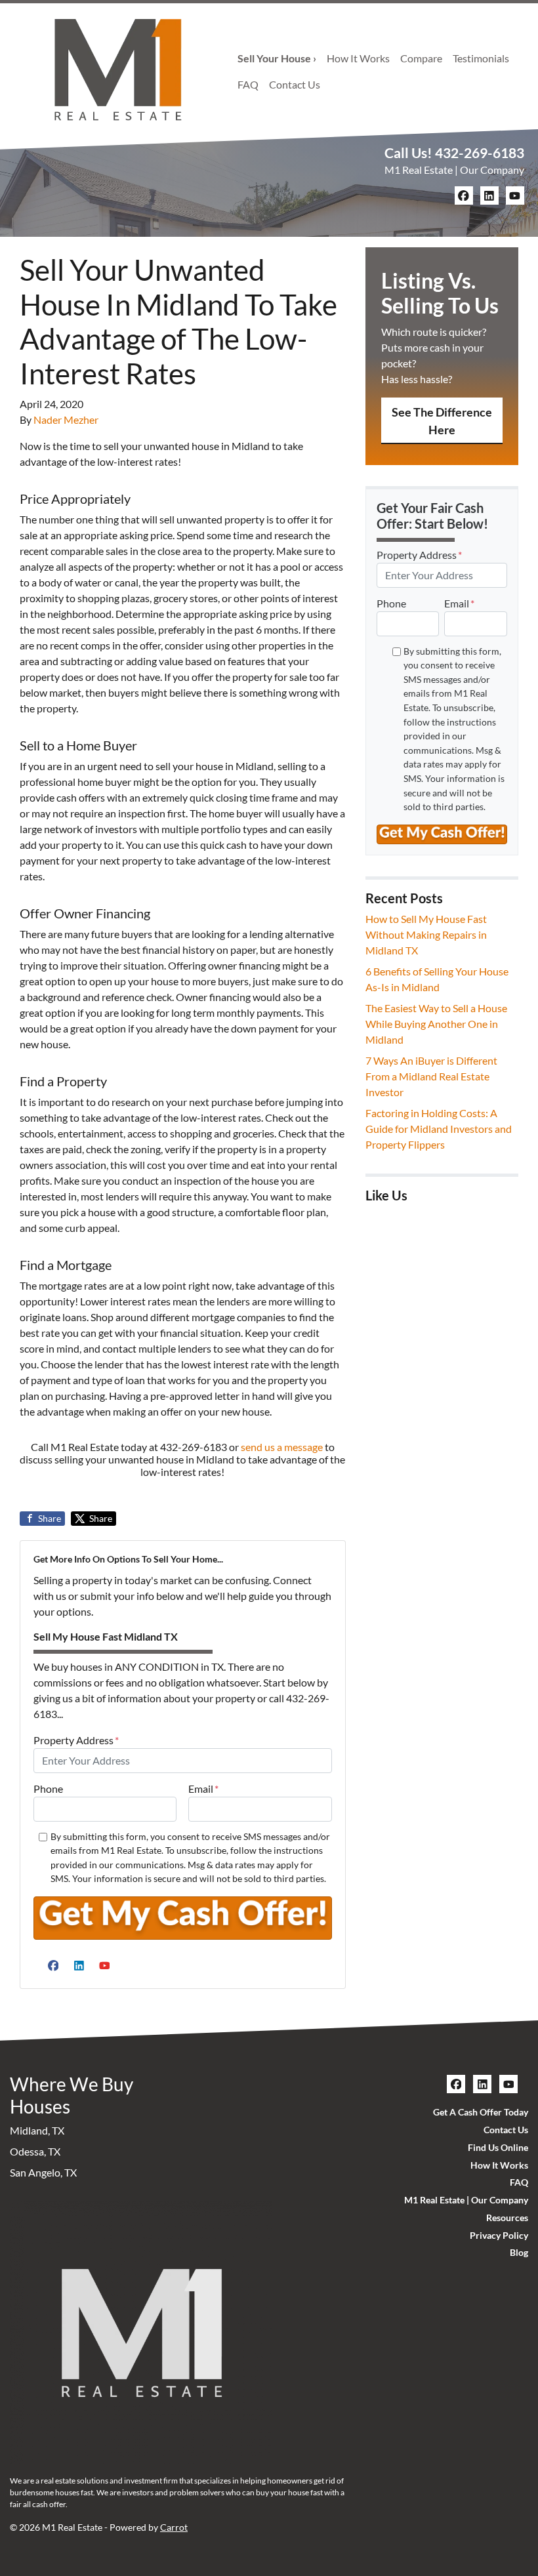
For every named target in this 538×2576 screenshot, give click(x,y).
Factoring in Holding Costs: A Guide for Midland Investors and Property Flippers (439, 1129)
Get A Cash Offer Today (481, 2112)
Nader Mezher (66, 419)
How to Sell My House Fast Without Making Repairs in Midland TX (426, 934)
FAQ (248, 84)
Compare (421, 58)
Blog (519, 2253)
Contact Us (295, 84)
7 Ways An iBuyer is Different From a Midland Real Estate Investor (431, 1076)
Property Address (76, 1740)
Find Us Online (498, 2148)
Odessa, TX (35, 2151)
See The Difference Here (442, 421)
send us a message (282, 1447)
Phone (48, 1789)
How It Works (358, 58)
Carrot (174, 2527)
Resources (507, 2218)
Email (203, 1789)
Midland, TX (37, 2130)
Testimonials (481, 58)
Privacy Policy (499, 2236)
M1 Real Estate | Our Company (454, 170)
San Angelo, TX (43, 2172)
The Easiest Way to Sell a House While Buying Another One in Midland (436, 1024)
